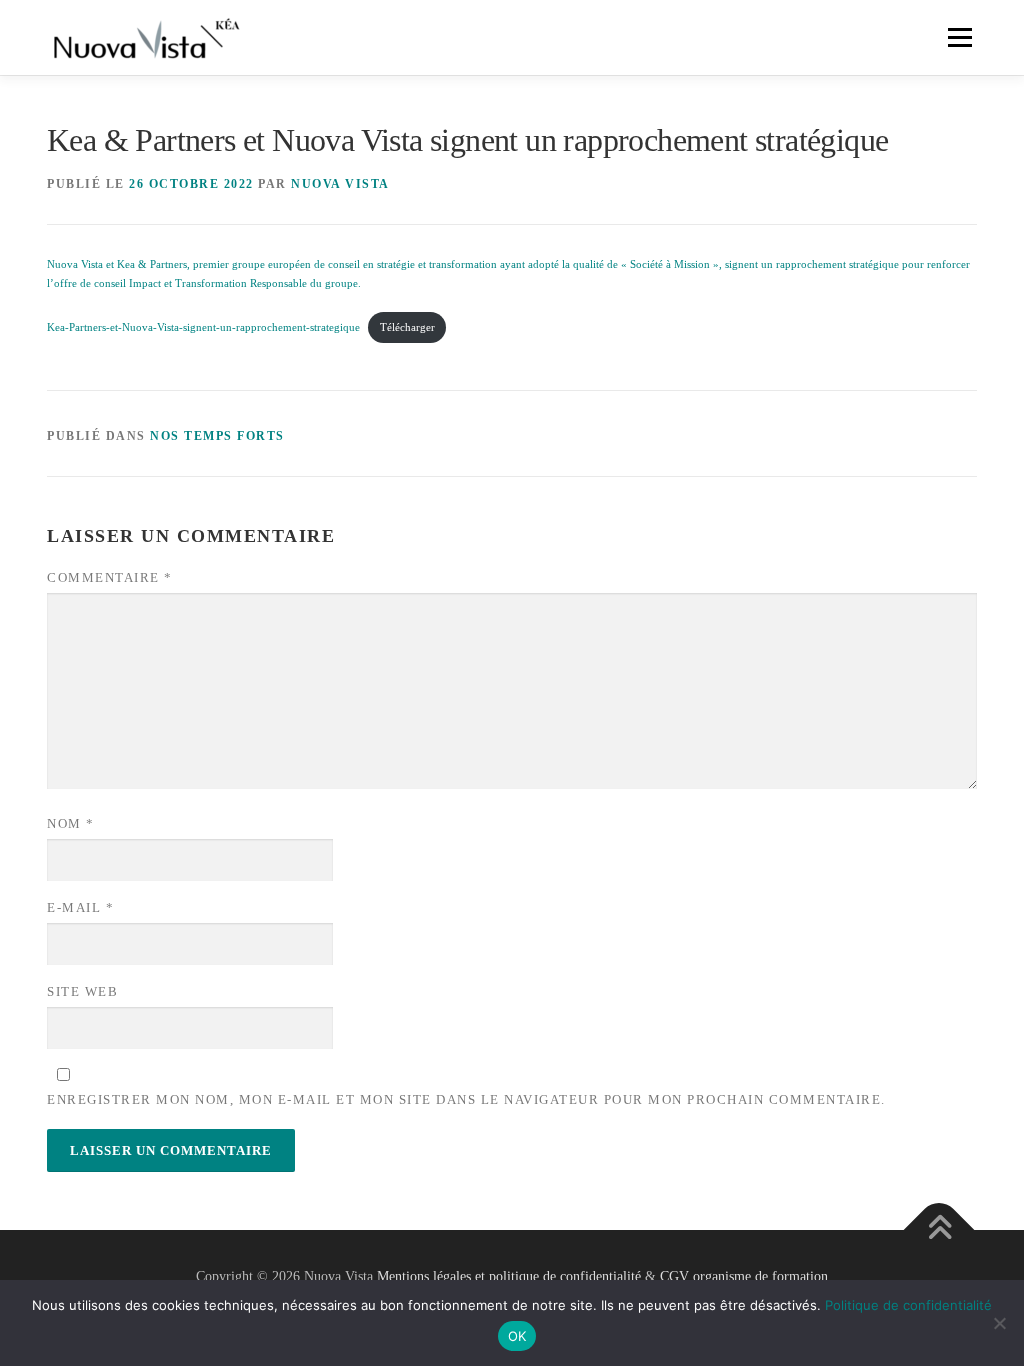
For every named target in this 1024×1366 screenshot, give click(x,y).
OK (517, 1336)
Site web (82, 991)
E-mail (80, 907)
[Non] (999, 1323)
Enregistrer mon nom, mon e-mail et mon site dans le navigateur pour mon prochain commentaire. (466, 1099)
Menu (958, 37)
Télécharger (407, 327)
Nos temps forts (217, 436)
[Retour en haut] (939, 1229)
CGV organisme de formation (744, 1276)
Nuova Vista (340, 184)
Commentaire (110, 577)
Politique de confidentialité (908, 1305)
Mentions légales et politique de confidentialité (509, 1276)
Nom (71, 823)
